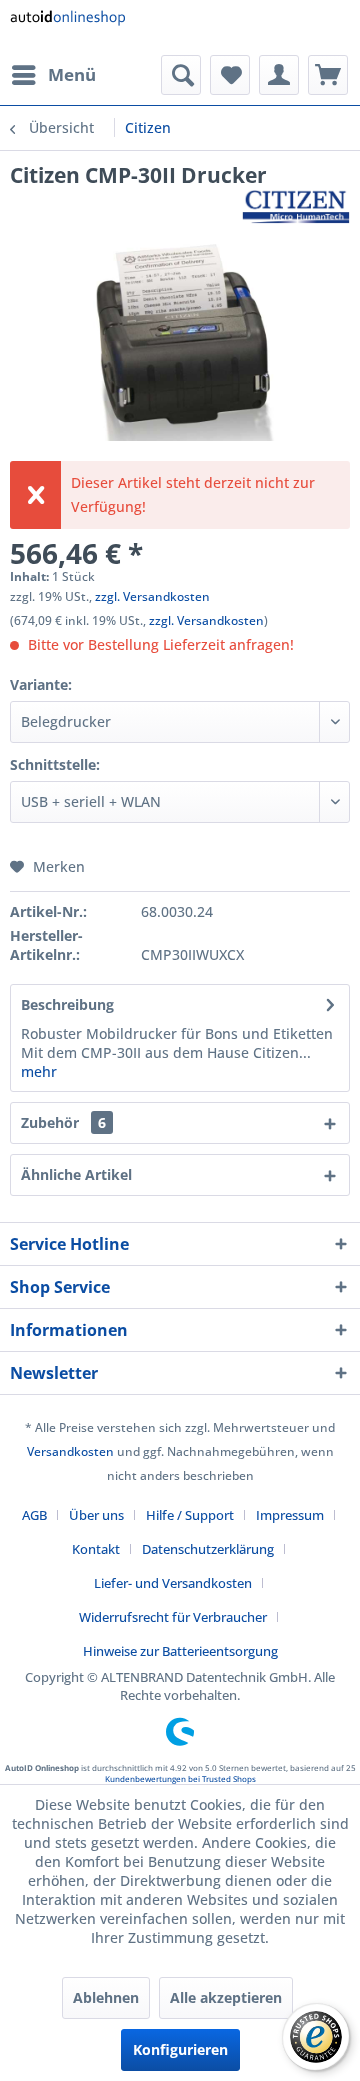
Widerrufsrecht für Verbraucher (173, 1617)
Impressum (290, 1515)
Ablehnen (106, 1997)
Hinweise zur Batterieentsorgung (180, 1651)
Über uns (96, 1515)
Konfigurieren (180, 2049)
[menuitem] (53, 75)
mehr (39, 1071)
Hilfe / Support (190, 1515)
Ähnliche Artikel (76, 1174)
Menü (72, 74)
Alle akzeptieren (226, 1997)
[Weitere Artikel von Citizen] (296, 206)
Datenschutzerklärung (208, 1549)
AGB (34, 1515)
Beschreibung (67, 1004)
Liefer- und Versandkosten (173, 1583)
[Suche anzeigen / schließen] (181, 75)
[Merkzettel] (230, 75)
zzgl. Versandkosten (152, 596)
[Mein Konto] (279, 75)
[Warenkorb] (328, 75)
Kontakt (96, 1549)
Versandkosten (70, 1451)
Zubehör (63, 1122)
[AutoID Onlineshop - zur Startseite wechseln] (67, 27)
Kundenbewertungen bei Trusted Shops (180, 1778)
